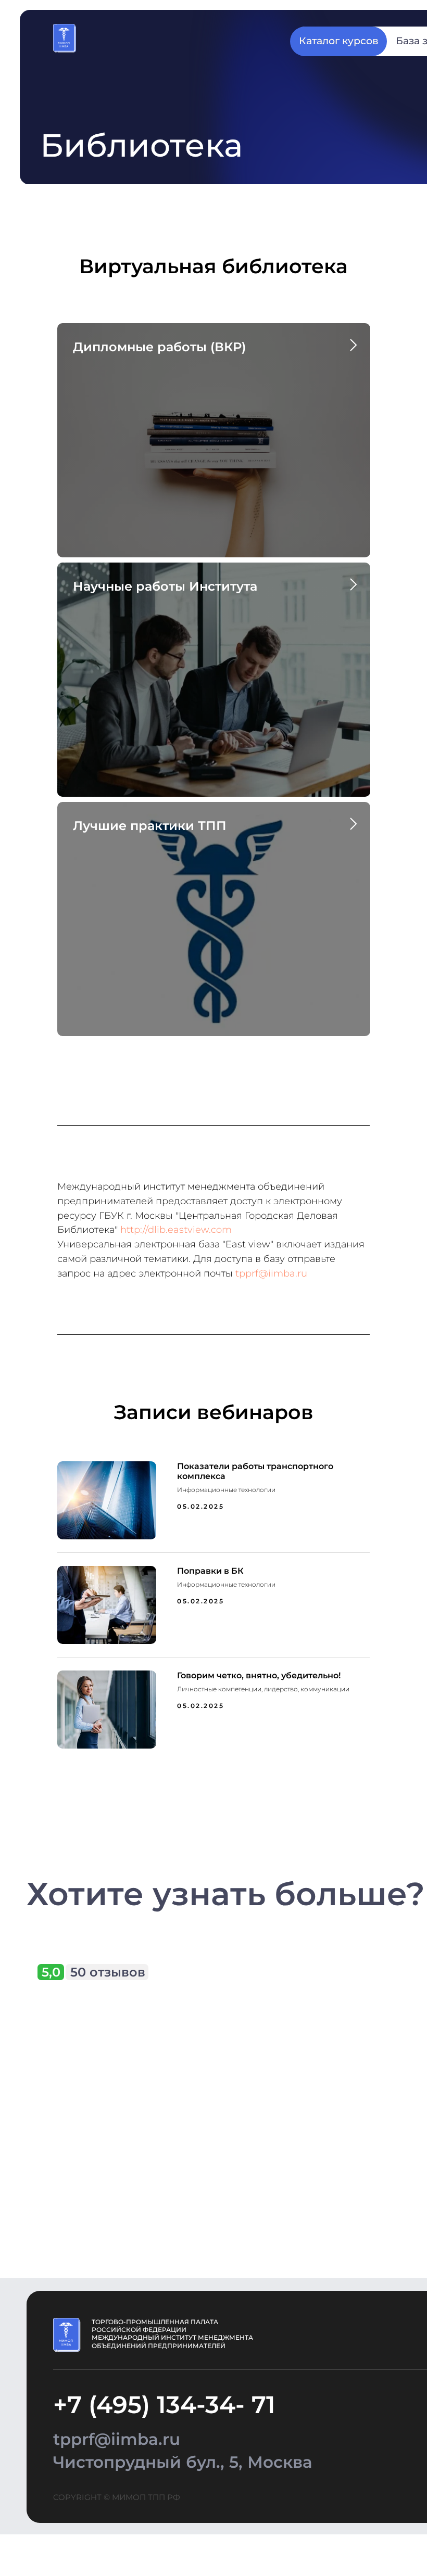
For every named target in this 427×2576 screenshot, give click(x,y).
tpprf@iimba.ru (271, 1273)
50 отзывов (108, 1972)
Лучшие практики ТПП (150, 826)
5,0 (51, 1972)
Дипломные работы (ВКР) (159, 347)
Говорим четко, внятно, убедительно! (259, 1675)
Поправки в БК (210, 1571)
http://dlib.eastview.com (176, 1230)
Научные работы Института (165, 586)
